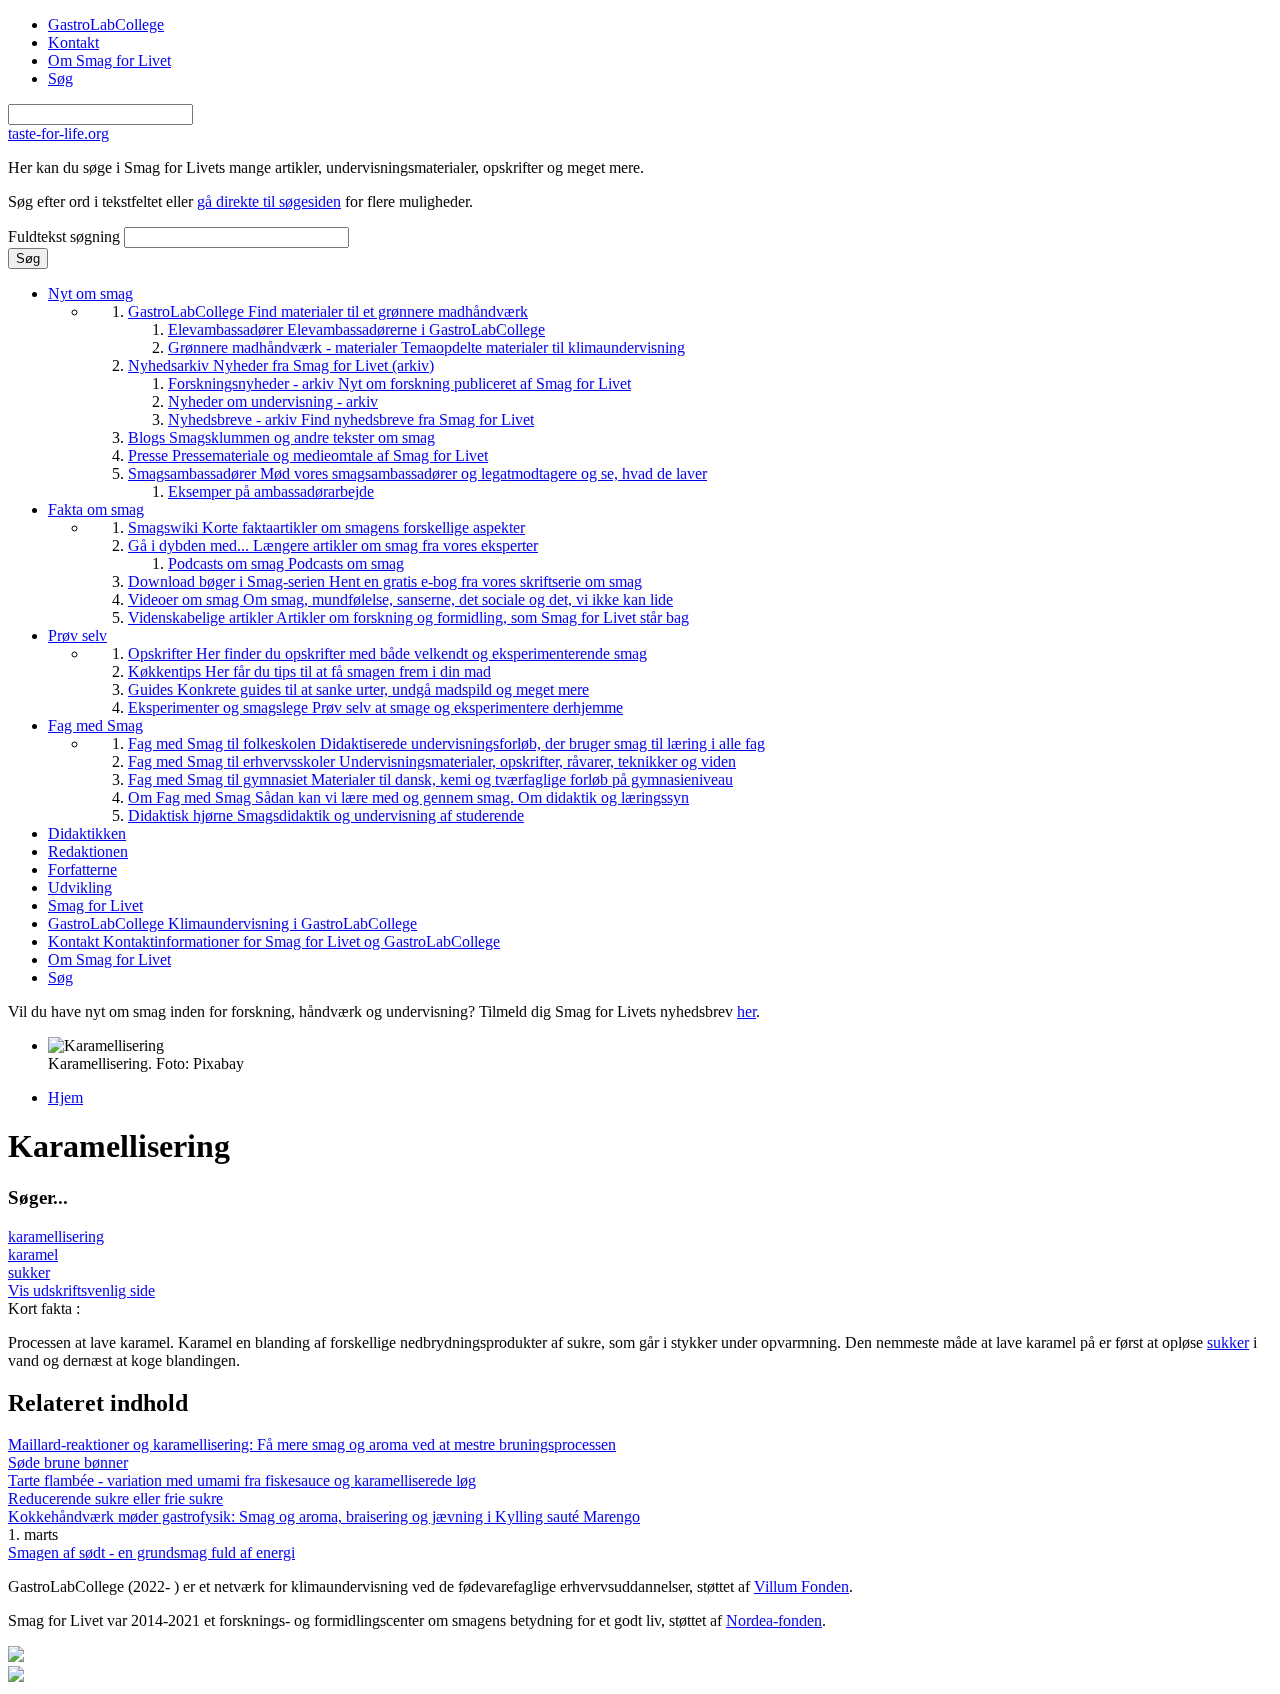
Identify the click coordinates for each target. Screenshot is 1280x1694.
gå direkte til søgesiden (269, 201)
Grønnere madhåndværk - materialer (426, 347)
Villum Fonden (801, 1586)
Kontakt (73, 42)
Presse (308, 455)
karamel (33, 1254)
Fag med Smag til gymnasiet (430, 779)
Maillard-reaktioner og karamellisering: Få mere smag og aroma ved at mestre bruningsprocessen (312, 1444)
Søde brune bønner (68, 1462)
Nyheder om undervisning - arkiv (273, 401)
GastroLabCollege (106, 24)
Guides (358, 689)
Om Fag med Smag (408, 797)
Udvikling (80, 887)
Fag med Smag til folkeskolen (446, 743)
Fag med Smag (95, 725)
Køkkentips (309, 671)
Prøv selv (77, 635)
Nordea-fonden (774, 1620)
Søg (60, 78)
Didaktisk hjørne (326, 815)
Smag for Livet (95, 905)
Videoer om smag (400, 599)
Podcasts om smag (286, 563)
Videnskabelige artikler (408, 617)
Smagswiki (326, 527)
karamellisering (56, 1236)
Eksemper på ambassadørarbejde (271, 491)
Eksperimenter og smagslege (375, 707)
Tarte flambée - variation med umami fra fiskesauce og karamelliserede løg (242, 1480)
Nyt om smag (90, 293)
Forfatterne (82, 869)
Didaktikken (87, 833)
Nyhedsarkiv (281, 365)
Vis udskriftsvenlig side (81, 1290)
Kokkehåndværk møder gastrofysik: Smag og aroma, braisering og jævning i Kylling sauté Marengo (324, 1516)
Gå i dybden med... (333, 545)
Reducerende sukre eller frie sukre (115, 1498)
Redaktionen (88, 851)
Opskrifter (387, 653)
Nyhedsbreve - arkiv (351, 419)
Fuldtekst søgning (66, 236)
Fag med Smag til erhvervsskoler (432, 761)
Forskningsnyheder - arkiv (399, 383)
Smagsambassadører (417, 473)
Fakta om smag (96, 509)
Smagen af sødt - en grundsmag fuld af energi (151, 1552)
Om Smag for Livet (109, 60)
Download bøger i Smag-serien (385, 581)
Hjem (65, 1097)
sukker (29, 1272)
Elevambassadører (356, 329)
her (746, 1011)
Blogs (281, 437)
